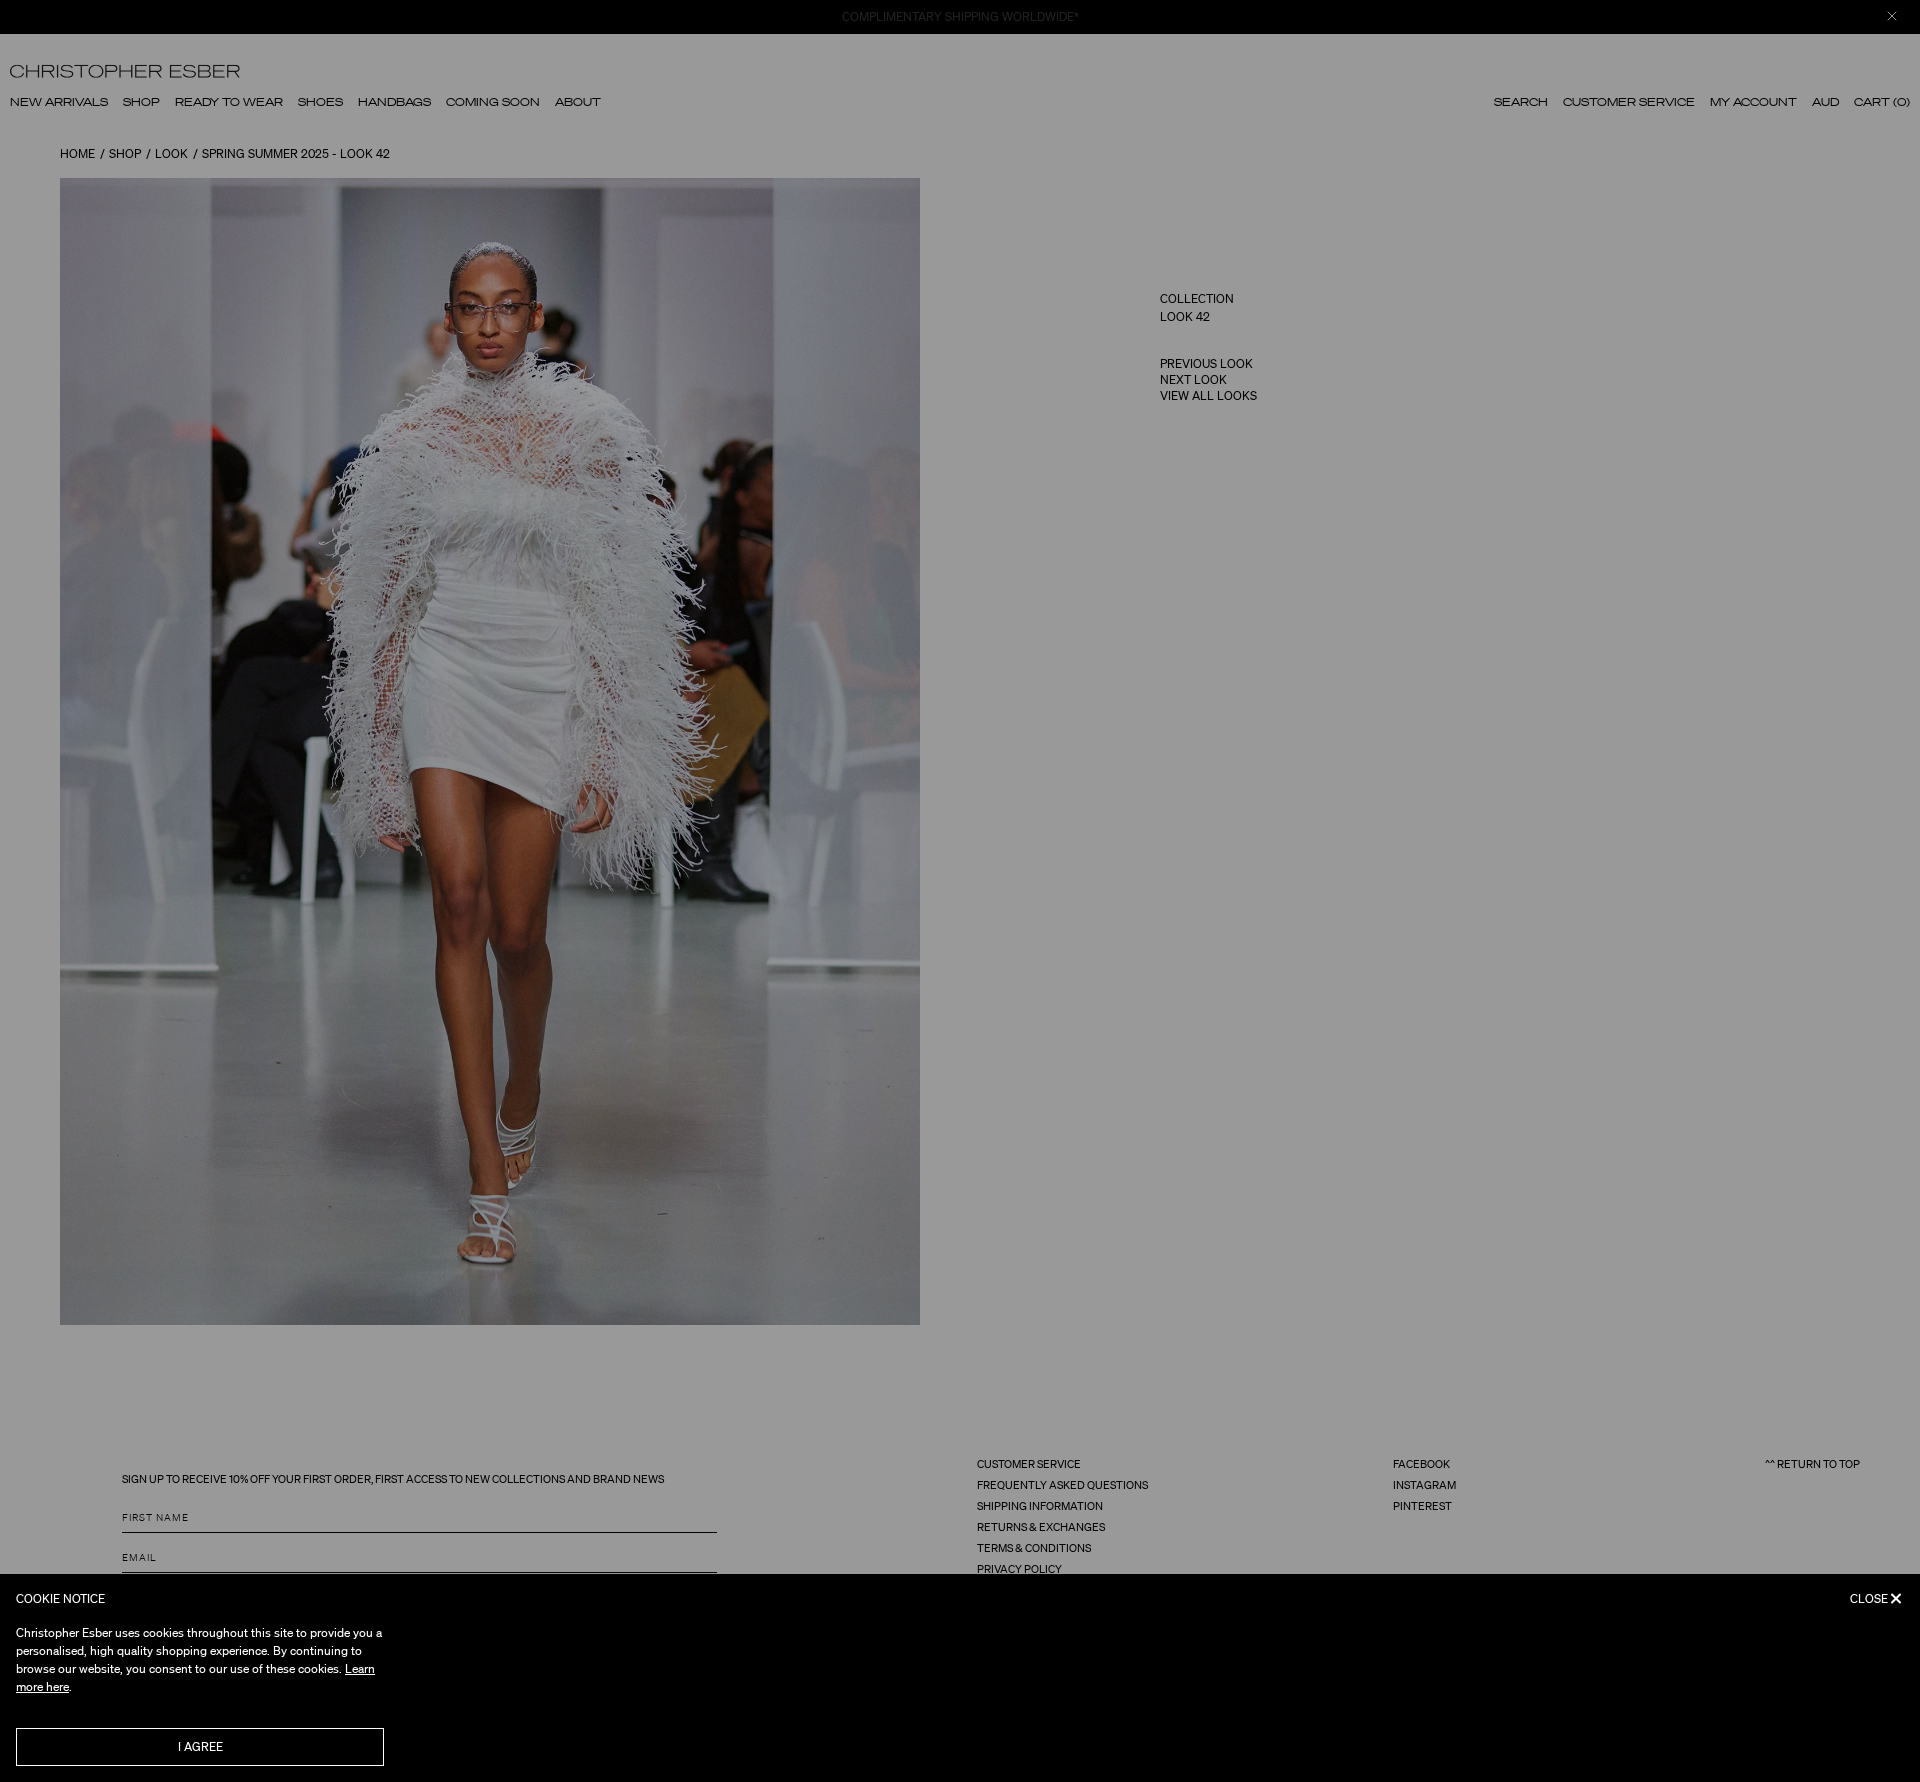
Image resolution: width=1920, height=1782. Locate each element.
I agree (200, 1746)
